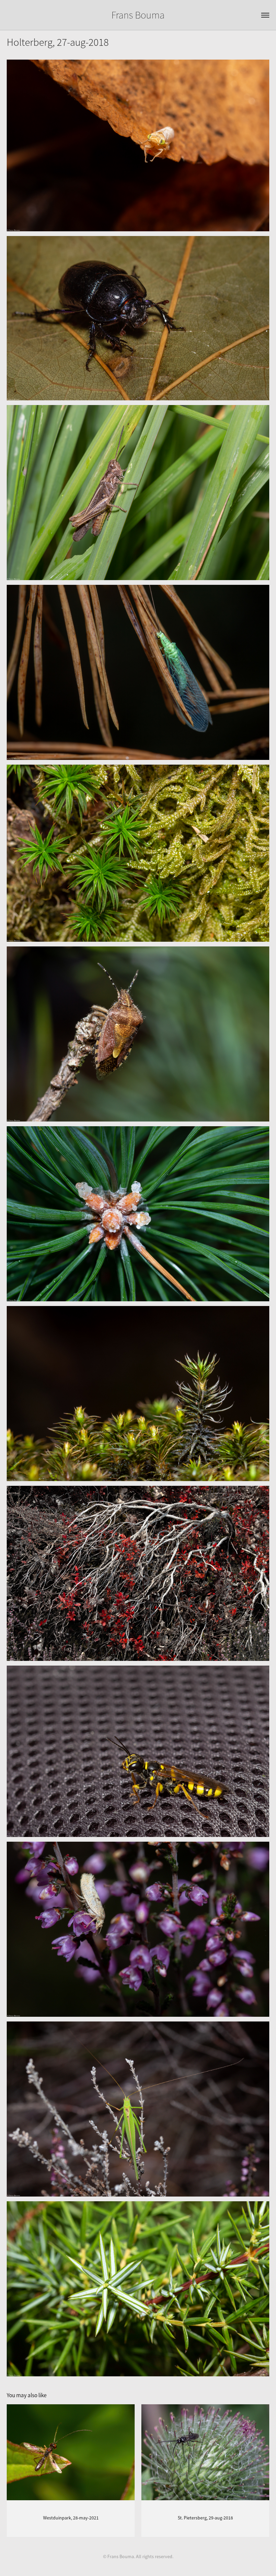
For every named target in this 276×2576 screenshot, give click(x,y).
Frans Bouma (138, 15)
